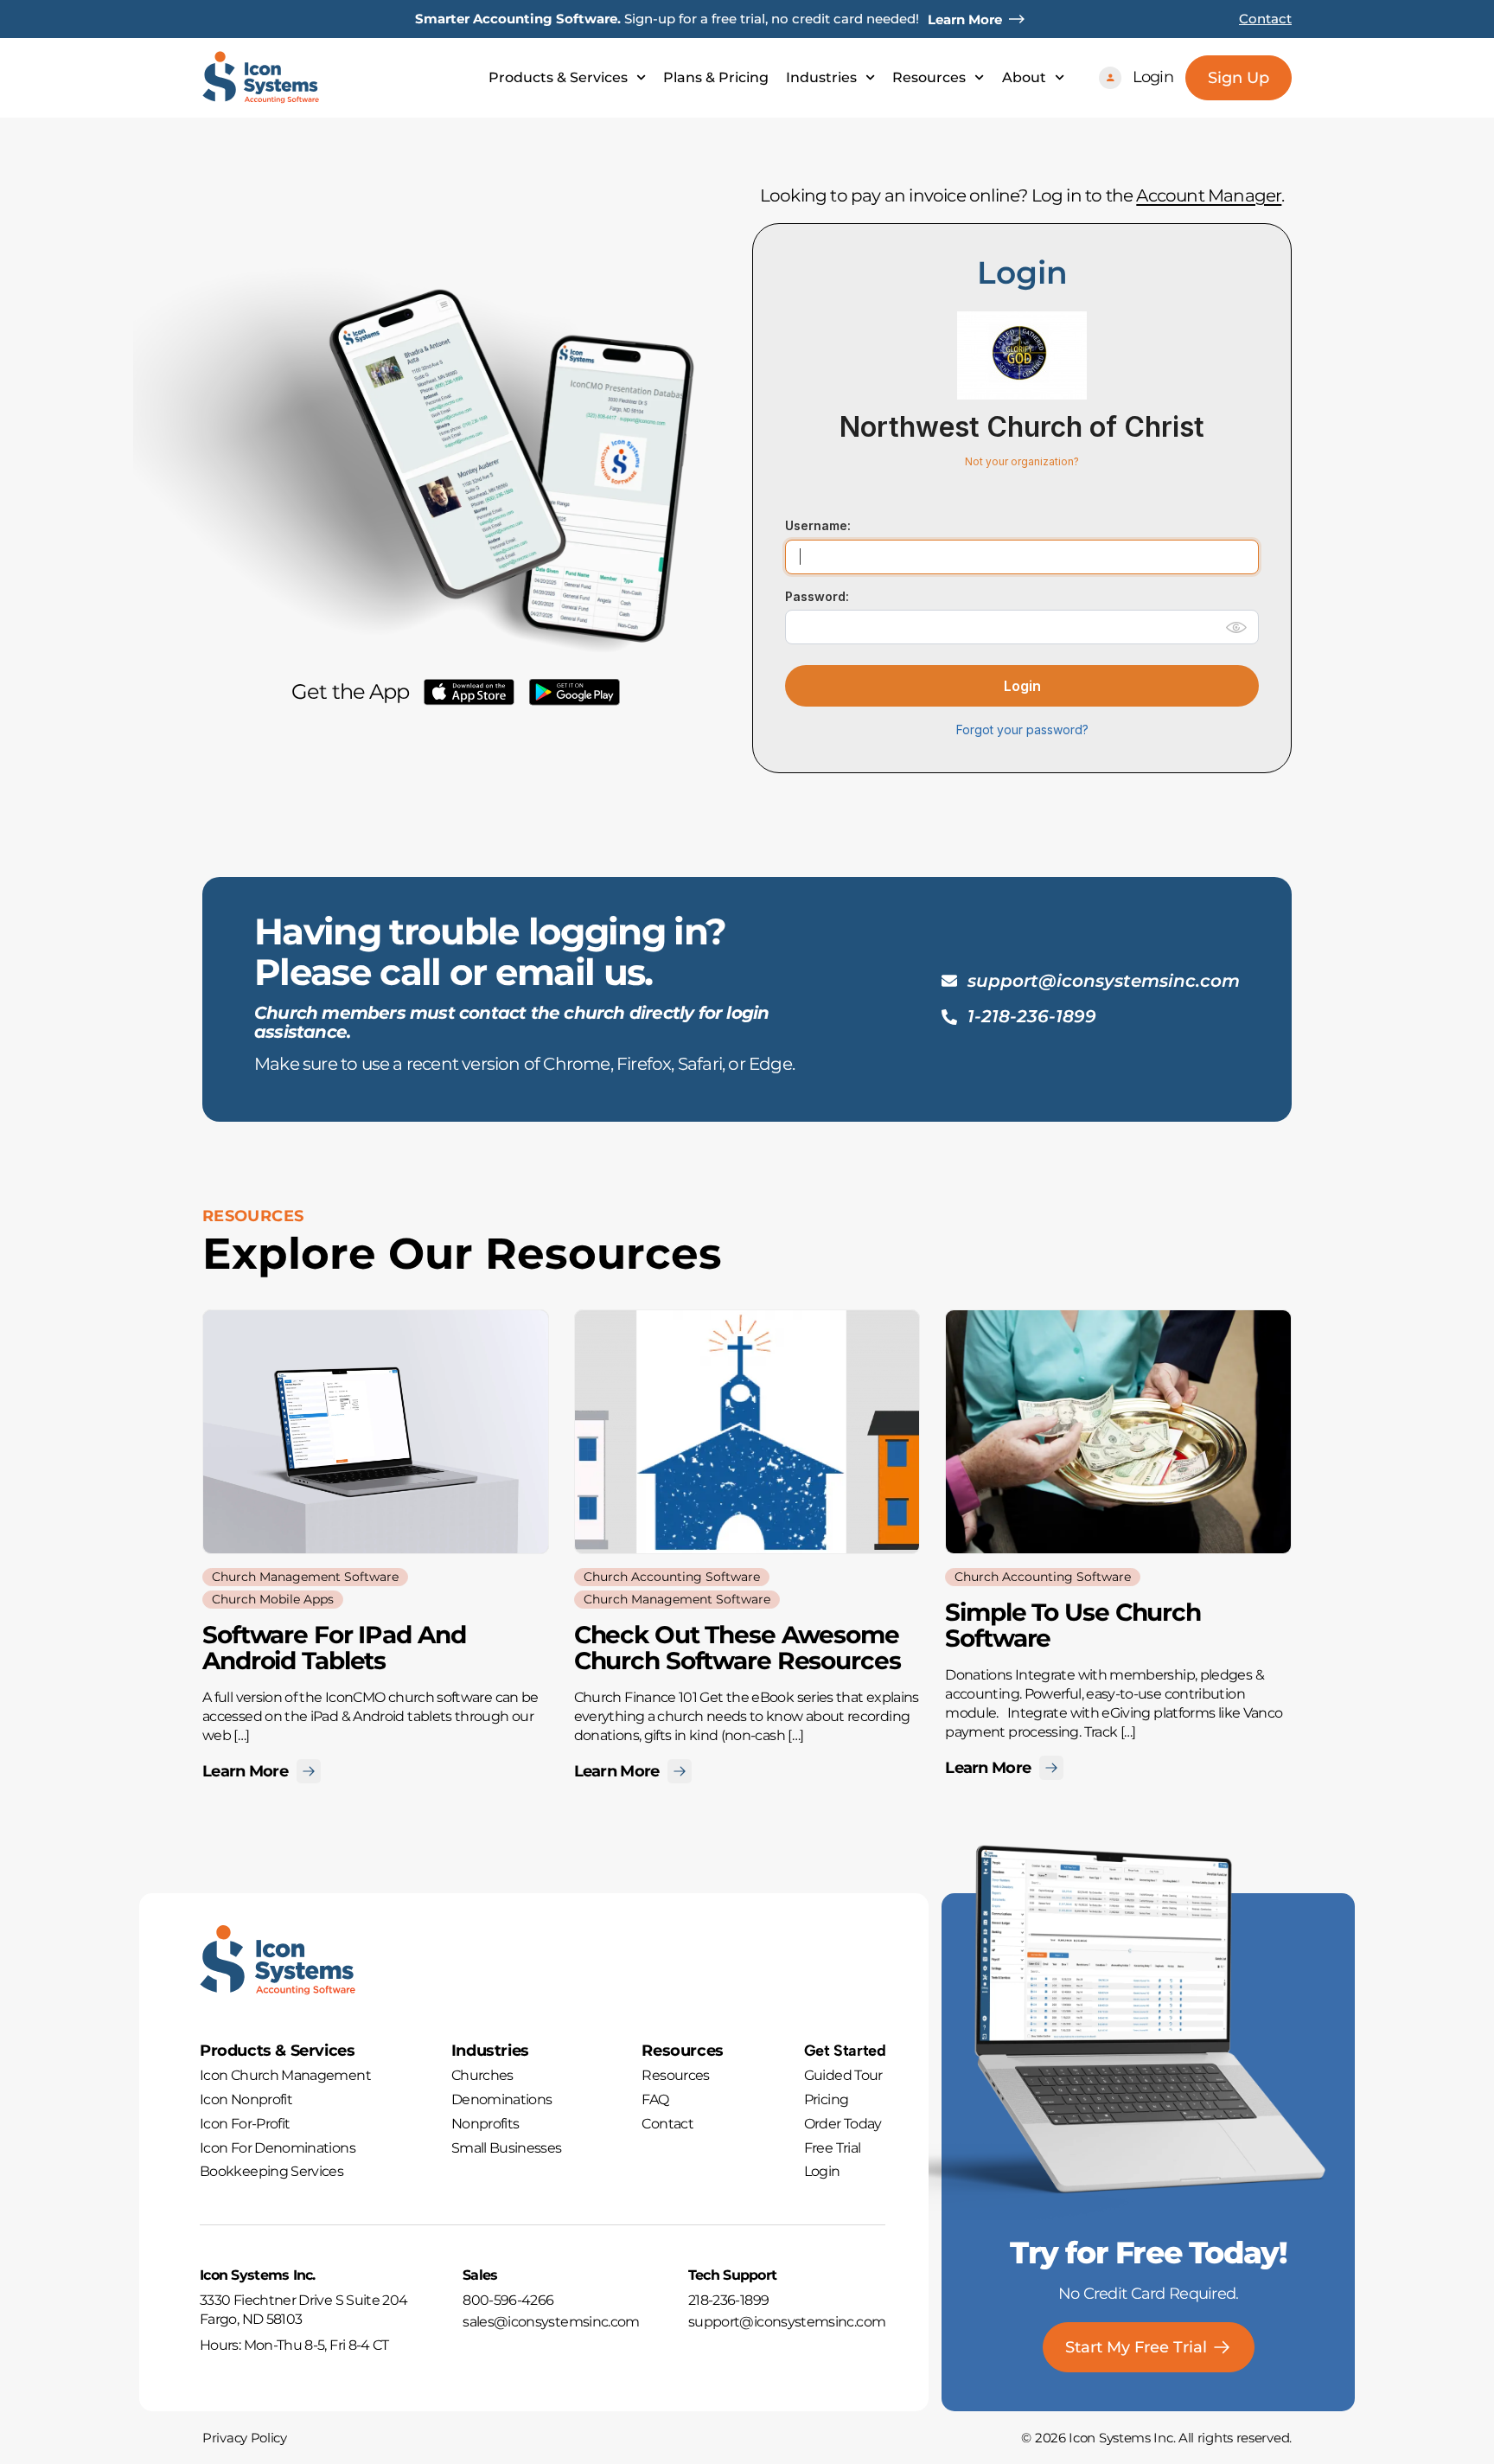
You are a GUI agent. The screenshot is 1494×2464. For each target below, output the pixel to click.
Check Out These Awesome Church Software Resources (737, 1648)
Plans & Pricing (716, 78)
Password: (817, 596)
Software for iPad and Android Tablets (334, 1648)
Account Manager (1209, 195)
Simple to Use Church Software (1073, 1625)
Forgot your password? (1022, 730)
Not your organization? (1022, 461)
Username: (818, 525)
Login (1022, 686)
